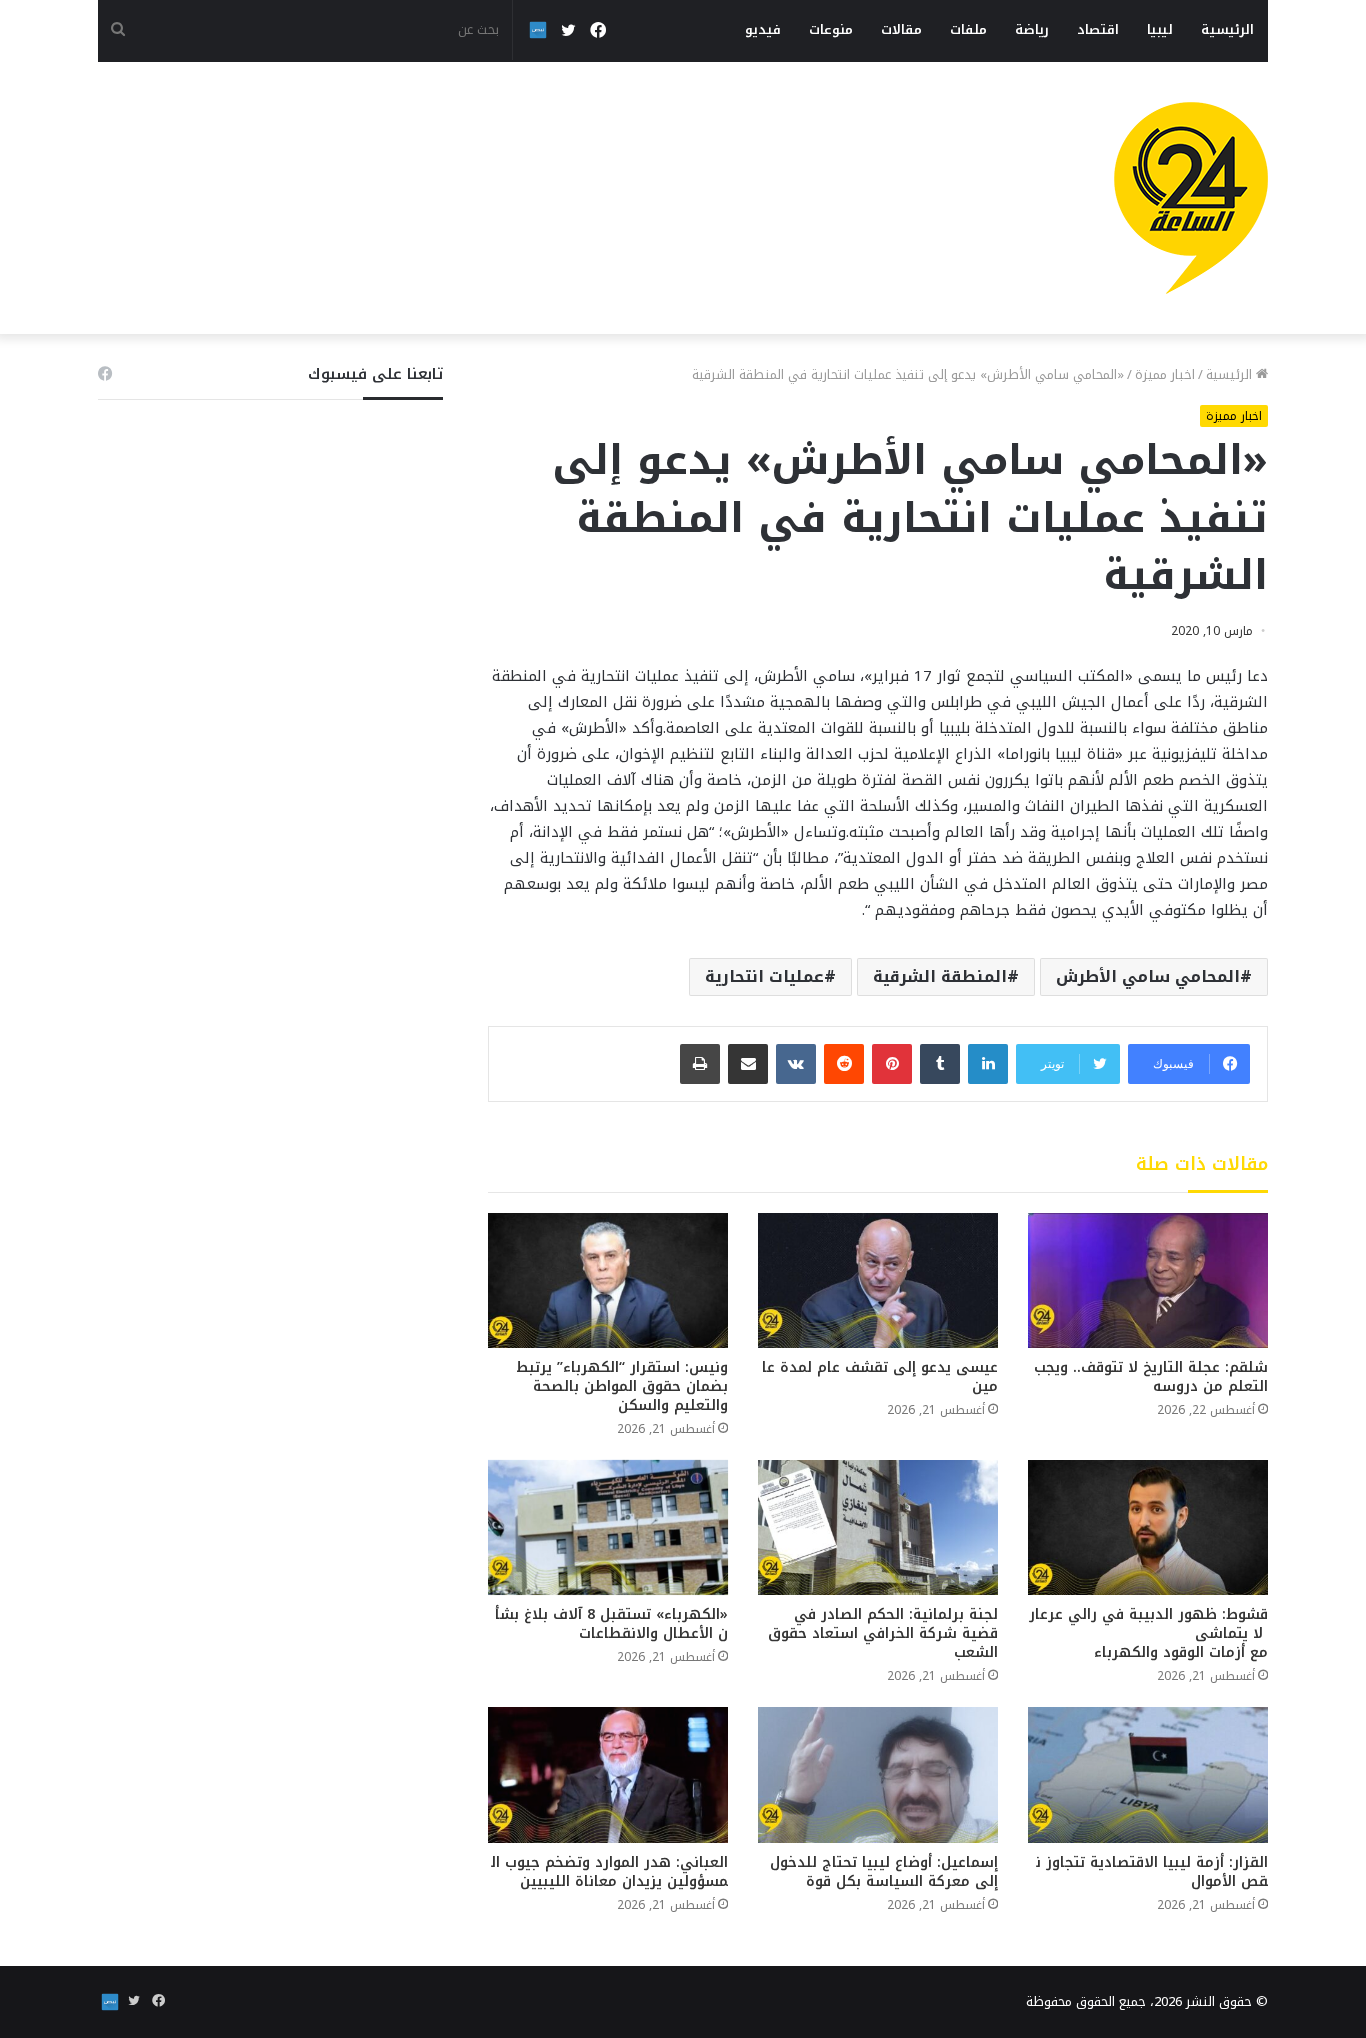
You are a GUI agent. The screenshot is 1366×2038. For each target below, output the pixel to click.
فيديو (763, 29)
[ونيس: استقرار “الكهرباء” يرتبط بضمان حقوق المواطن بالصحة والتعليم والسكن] (608, 1280)
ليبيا (1160, 29)
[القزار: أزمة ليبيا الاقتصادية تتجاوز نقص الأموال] (1148, 1774)
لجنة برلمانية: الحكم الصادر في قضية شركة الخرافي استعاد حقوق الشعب (883, 1633)
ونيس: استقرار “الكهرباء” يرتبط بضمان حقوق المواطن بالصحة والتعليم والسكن (622, 1386)
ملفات (968, 29)
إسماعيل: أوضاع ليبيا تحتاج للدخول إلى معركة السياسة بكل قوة (884, 1872)
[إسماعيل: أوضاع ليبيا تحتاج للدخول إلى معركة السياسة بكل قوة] (878, 1774)
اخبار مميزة (1165, 374)
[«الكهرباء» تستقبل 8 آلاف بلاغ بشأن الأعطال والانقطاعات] (608, 1527)
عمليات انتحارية (764, 976)
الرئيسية (1227, 29)
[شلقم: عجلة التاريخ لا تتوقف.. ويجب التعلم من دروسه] (1148, 1280)
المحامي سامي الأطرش (1148, 976)
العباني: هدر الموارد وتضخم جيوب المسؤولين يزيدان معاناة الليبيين (609, 1872)
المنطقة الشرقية (940, 976)
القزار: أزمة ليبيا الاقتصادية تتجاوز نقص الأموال (1152, 1872)
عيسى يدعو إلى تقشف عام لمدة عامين (880, 1377)
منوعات (831, 29)
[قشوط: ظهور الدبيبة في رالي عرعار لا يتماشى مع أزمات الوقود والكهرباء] (1148, 1527)
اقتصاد (1098, 29)
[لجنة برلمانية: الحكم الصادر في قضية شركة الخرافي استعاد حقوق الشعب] (878, 1527)
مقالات (901, 29)
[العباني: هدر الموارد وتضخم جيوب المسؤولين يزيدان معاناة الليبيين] (608, 1774)
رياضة (1032, 29)
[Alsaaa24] (1191, 198)
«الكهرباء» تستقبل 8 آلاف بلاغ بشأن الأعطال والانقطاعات (611, 1624)
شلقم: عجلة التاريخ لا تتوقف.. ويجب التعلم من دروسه (1151, 1377)
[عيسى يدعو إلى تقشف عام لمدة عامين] (878, 1280)
